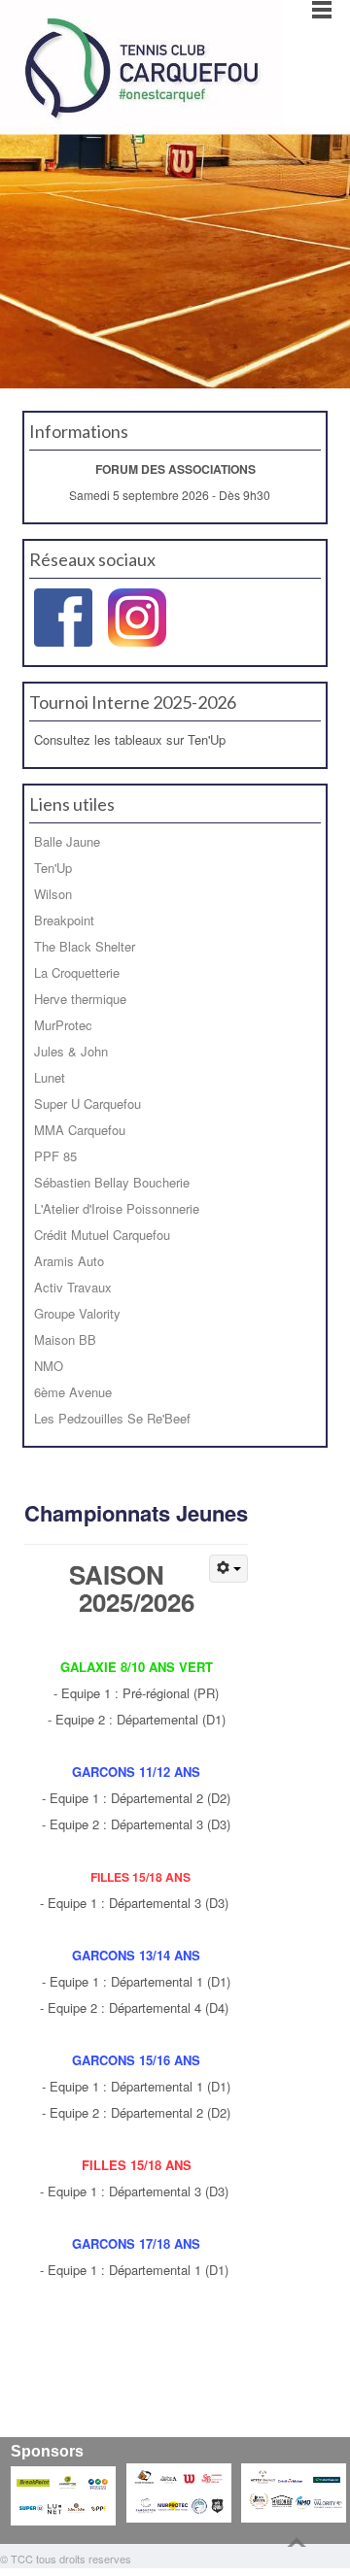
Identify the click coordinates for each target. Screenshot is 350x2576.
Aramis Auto (69, 1261)
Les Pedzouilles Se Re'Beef (112, 1418)
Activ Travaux (73, 1287)
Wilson (53, 894)
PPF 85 (55, 1156)
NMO (49, 1366)
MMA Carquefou (80, 1130)
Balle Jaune (67, 841)
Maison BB (65, 1339)
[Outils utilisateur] (228, 1569)
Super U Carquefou (87, 1104)
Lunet (50, 1077)
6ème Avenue (73, 1392)
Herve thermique (80, 999)
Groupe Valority (77, 1313)
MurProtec (63, 1025)
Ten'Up (53, 868)
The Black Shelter (85, 946)
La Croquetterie (77, 972)
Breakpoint (64, 920)
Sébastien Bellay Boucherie (112, 1182)
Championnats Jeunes (136, 1513)
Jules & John (71, 1051)
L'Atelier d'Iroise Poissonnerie (117, 1208)
